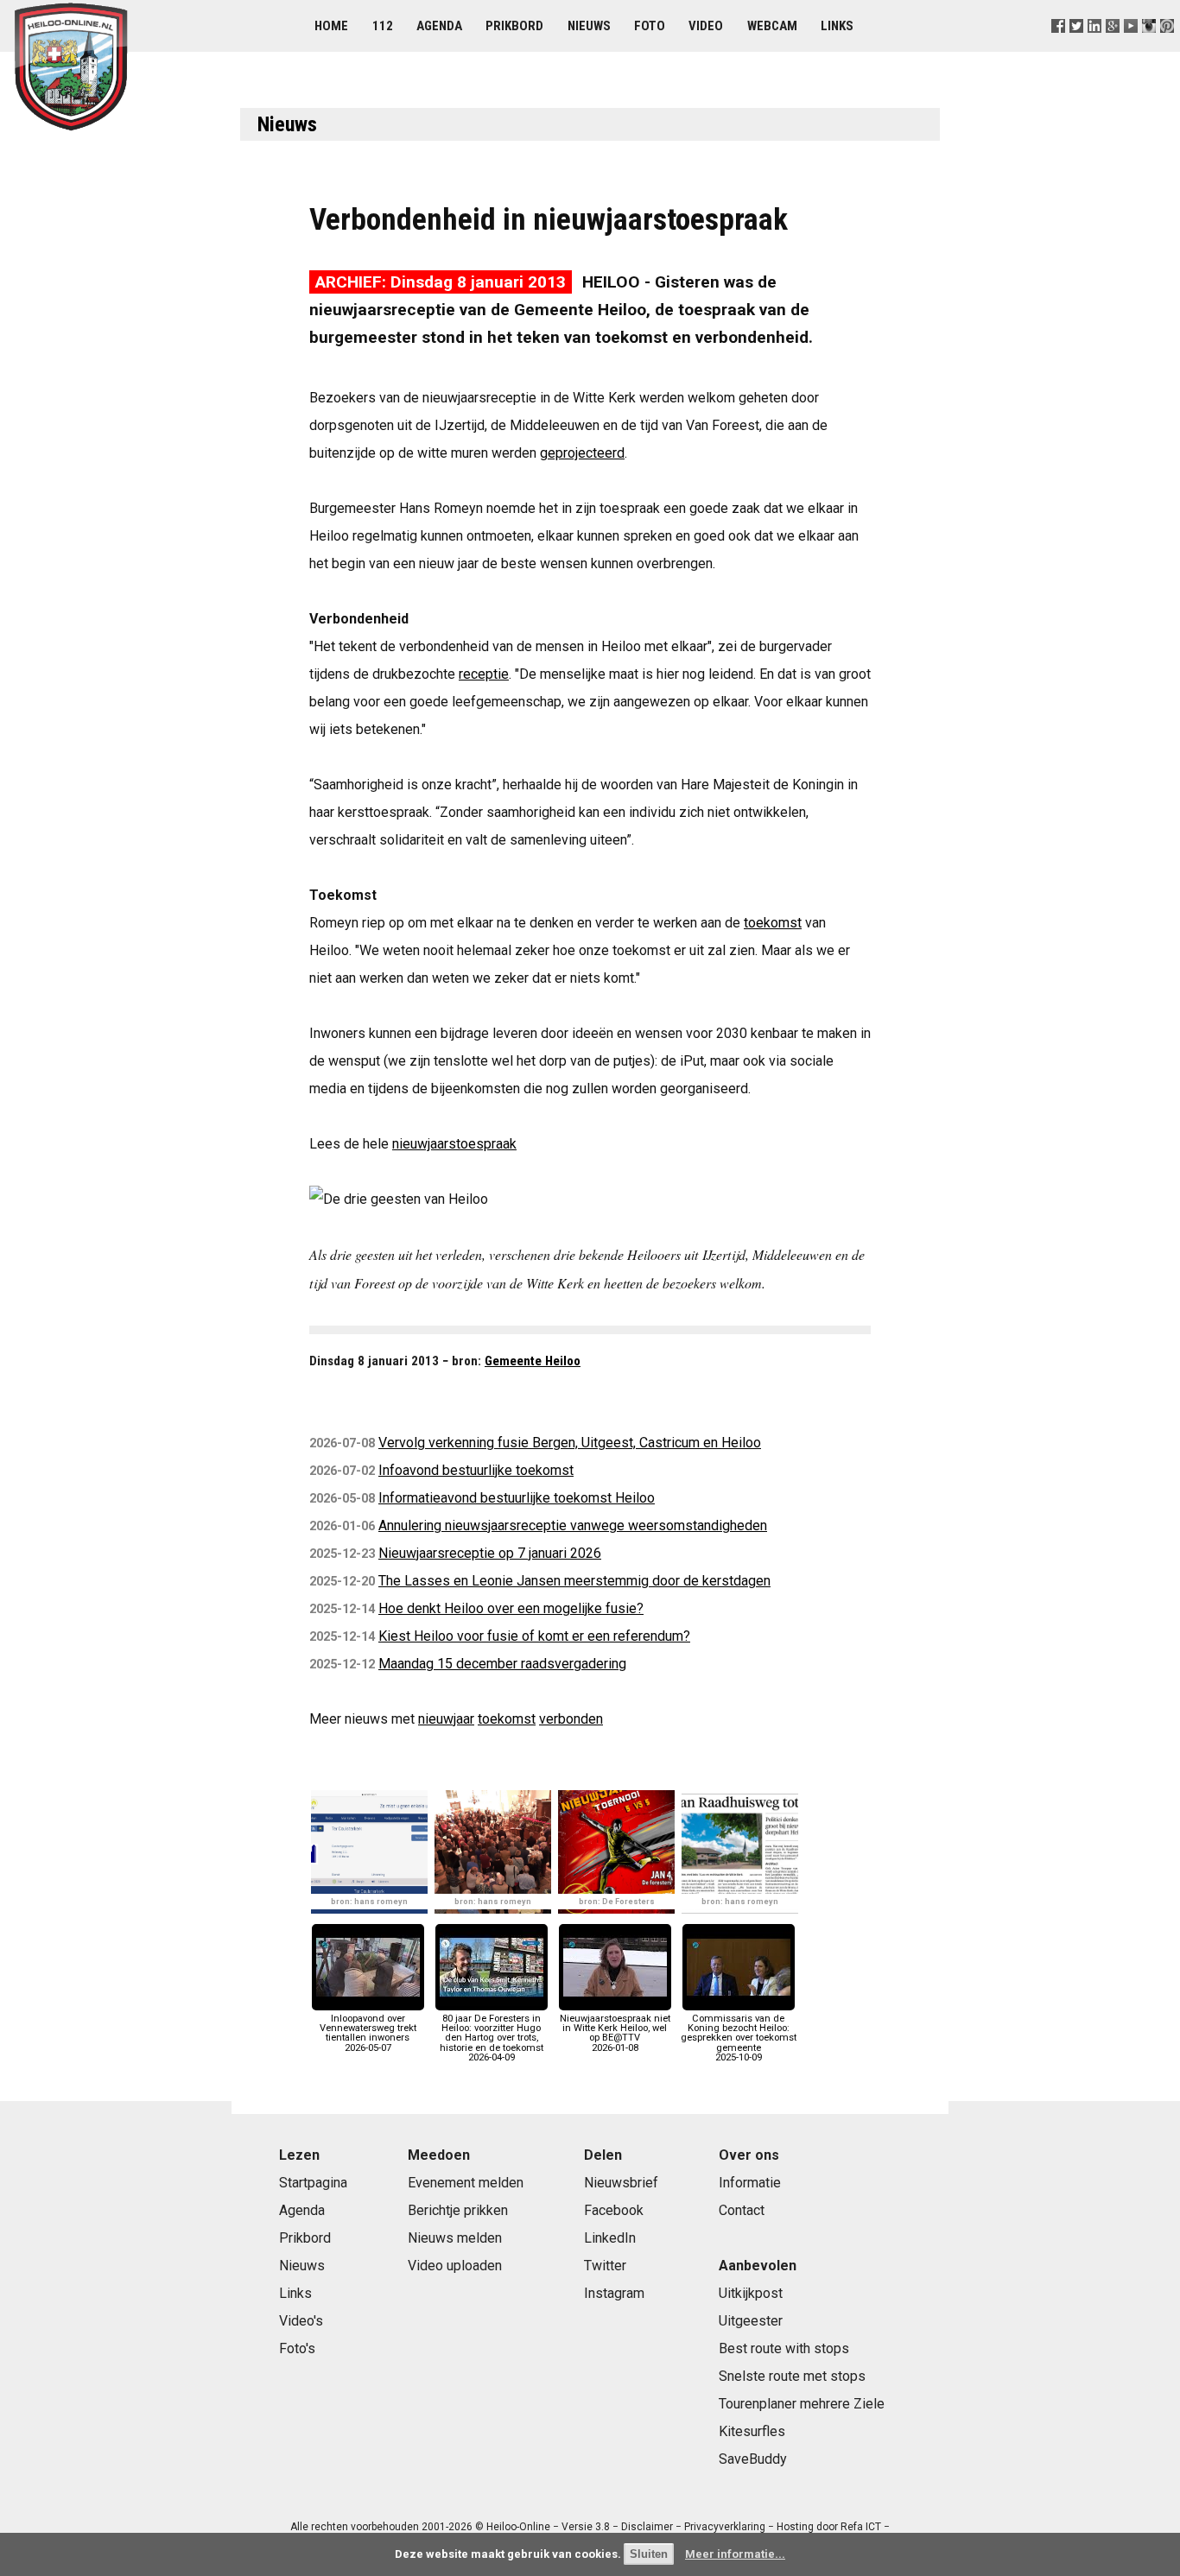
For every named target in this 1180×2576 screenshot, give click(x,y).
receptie (484, 674)
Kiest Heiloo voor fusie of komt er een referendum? (534, 1636)
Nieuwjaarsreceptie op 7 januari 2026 (490, 1553)
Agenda (439, 26)
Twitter (605, 2266)
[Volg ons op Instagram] (1149, 47)
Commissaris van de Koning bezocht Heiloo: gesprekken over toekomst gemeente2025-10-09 (739, 2038)
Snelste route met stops (792, 2376)
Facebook (614, 2210)
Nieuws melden (455, 2238)
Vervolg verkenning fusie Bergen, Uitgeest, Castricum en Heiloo (570, 1443)
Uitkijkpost (751, 2293)
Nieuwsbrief (621, 2183)
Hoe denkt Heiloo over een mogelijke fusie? (511, 1608)
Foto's (297, 2348)
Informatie (750, 2183)
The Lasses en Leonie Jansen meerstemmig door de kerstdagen (574, 1581)
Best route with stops (784, 2348)
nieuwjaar (446, 1719)
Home (331, 26)
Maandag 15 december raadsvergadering (502, 1664)
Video (706, 26)
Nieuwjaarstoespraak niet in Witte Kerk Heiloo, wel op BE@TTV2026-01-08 (615, 2033)
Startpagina (313, 2183)
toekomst (773, 923)
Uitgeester (751, 2321)
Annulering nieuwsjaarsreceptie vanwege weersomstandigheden (573, 1525)
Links (837, 26)
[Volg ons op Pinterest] (1167, 47)
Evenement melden (466, 2183)
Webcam (772, 26)
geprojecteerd (582, 453)
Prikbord (514, 26)
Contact (742, 2210)
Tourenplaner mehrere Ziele (802, 2404)
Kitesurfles (752, 2431)
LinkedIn (610, 2238)
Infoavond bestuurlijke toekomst (476, 1470)
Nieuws (589, 26)
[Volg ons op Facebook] (1058, 47)
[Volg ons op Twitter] (1076, 47)
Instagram (614, 2293)
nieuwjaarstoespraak (454, 1144)
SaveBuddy (753, 2459)
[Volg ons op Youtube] (1131, 47)
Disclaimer (647, 2527)
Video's (301, 2321)
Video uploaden (455, 2266)
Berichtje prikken (458, 2210)
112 (383, 26)
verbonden (571, 1719)
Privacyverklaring (725, 2527)
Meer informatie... (735, 2554)
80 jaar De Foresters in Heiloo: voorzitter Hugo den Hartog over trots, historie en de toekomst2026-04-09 (492, 2038)
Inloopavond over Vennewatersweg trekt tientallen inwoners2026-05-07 (368, 2033)
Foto (650, 26)
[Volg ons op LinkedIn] (1094, 47)
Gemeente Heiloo (533, 1361)
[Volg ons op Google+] (1113, 47)
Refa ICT (861, 2527)
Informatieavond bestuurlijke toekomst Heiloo (517, 1498)
